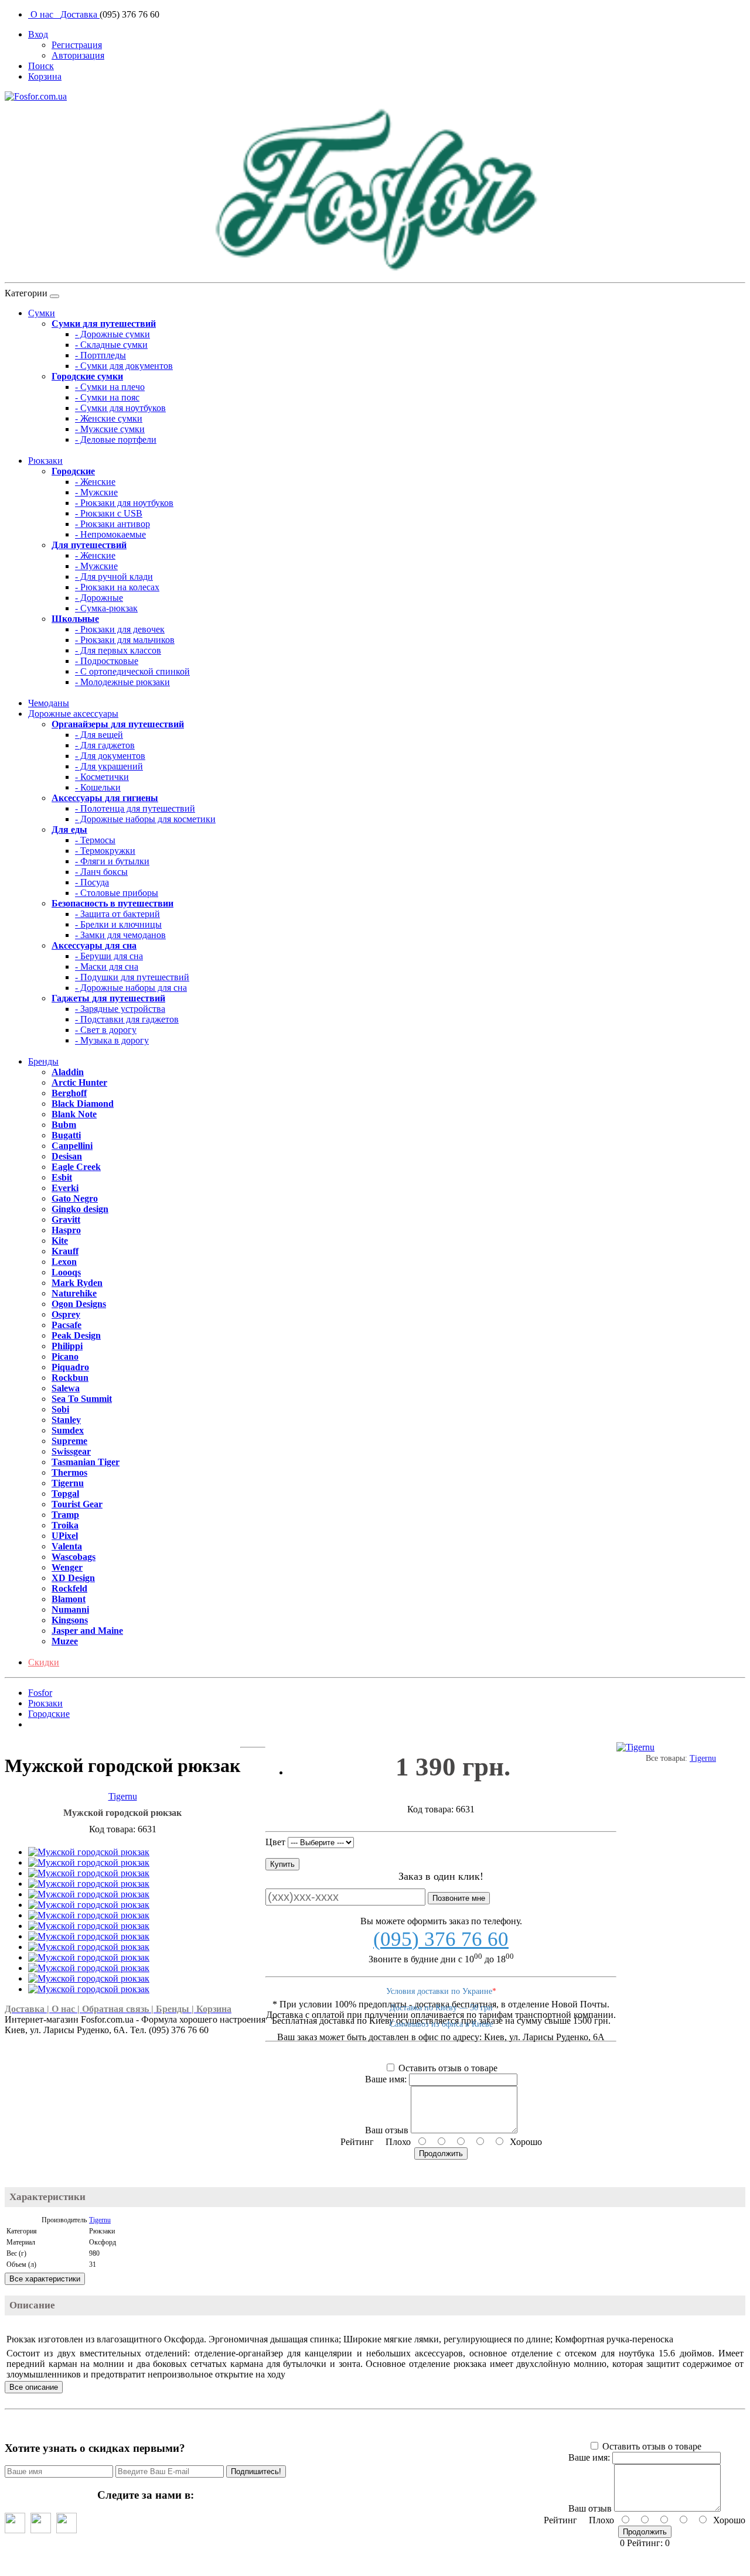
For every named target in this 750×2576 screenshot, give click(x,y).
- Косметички (102, 777)
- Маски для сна (107, 967)
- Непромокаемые (110, 534)
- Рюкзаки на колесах (117, 587)
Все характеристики (45, 2279)
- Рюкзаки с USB (109, 513)
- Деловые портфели (116, 439)
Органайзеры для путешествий (118, 724)
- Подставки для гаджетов (127, 1019)
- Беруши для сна (109, 956)
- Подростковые (107, 661)
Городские (73, 471)
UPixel (65, 1536)
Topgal (65, 1494)
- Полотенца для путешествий (135, 808)
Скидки (44, 1662)
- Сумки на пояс (107, 397)
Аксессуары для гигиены (105, 798)
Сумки (42, 313)
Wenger (67, 1567)
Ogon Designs (79, 1304)
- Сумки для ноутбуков (120, 408)
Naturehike (74, 1293)
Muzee (65, 1641)
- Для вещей (99, 735)
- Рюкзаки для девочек (120, 629)
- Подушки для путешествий (132, 977)
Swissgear (71, 1451)
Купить (282, 1864)
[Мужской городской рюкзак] (89, 1852)
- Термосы (95, 840)
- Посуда (92, 882)
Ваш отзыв (387, 2130)
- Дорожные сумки (112, 334)
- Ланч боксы (101, 872)
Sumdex (68, 1430)
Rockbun (70, 1378)
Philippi (67, 1346)
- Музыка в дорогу (112, 1040)
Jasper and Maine (87, 1631)
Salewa (66, 1388)
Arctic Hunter (79, 1082)
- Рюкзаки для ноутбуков (124, 503)
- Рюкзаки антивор (112, 524)
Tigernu (68, 1483)
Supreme (69, 1441)
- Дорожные (99, 598)
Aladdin (68, 1072)
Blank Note (74, 1114)
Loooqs (66, 1272)
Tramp (65, 1515)
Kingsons (70, 1620)
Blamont (69, 1599)
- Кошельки (98, 787)
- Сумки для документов (124, 366)
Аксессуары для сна (94, 945)
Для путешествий (89, 545)
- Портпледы (100, 355)
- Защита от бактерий (117, 914)
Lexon (64, 1262)
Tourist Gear (77, 1504)
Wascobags (74, 1557)
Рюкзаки (45, 461)
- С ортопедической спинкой (132, 671)
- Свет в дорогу (106, 1030)
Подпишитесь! (256, 2471)
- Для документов (110, 756)
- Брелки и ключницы (118, 924)
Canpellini (72, 1146)
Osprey (66, 1314)
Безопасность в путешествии (112, 903)
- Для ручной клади (114, 577)
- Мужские (96, 492)
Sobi (60, 1409)
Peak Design (76, 1335)
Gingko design (80, 1209)
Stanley (66, 1420)
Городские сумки (87, 376)
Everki (65, 1188)
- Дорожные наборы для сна (131, 988)
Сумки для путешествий (104, 324)
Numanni (70, 1609)
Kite (60, 1241)
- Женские (95, 482)
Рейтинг (357, 2142)
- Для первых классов (118, 650)
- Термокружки (105, 851)
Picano (65, 1357)
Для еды (69, 829)
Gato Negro (75, 1198)
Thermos (69, 1472)
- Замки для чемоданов (120, 935)
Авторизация (78, 55)
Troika (65, 1525)
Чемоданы (49, 703)
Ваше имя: (386, 2079)
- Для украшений (109, 766)
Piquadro (70, 1367)
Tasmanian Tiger (86, 1462)
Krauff (65, 1251)
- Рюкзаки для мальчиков (125, 640)
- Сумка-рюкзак (106, 608)
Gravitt (66, 1219)
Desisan (67, 1156)
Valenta (67, 1546)
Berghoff (69, 1093)
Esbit (62, 1177)
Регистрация (77, 45)
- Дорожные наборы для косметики (145, 819)
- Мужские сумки (110, 429)
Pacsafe (67, 1325)
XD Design (73, 1578)
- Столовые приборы (117, 893)
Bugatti (66, 1135)
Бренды (43, 1061)
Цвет (275, 1842)
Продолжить (441, 2153)
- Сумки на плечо (110, 387)
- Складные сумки (111, 345)
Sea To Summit (82, 1399)
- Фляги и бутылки (112, 861)
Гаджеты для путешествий (108, 998)
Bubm (64, 1125)
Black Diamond (83, 1104)
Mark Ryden (77, 1283)
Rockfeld (69, 1588)
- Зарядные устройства (120, 1009)
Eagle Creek (76, 1167)
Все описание (34, 2387)
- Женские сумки (109, 418)
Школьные (75, 619)
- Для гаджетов (105, 745)
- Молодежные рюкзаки (122, 682)
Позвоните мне (459, 1898)
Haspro (66, 1230)
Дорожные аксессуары (73, 714)
